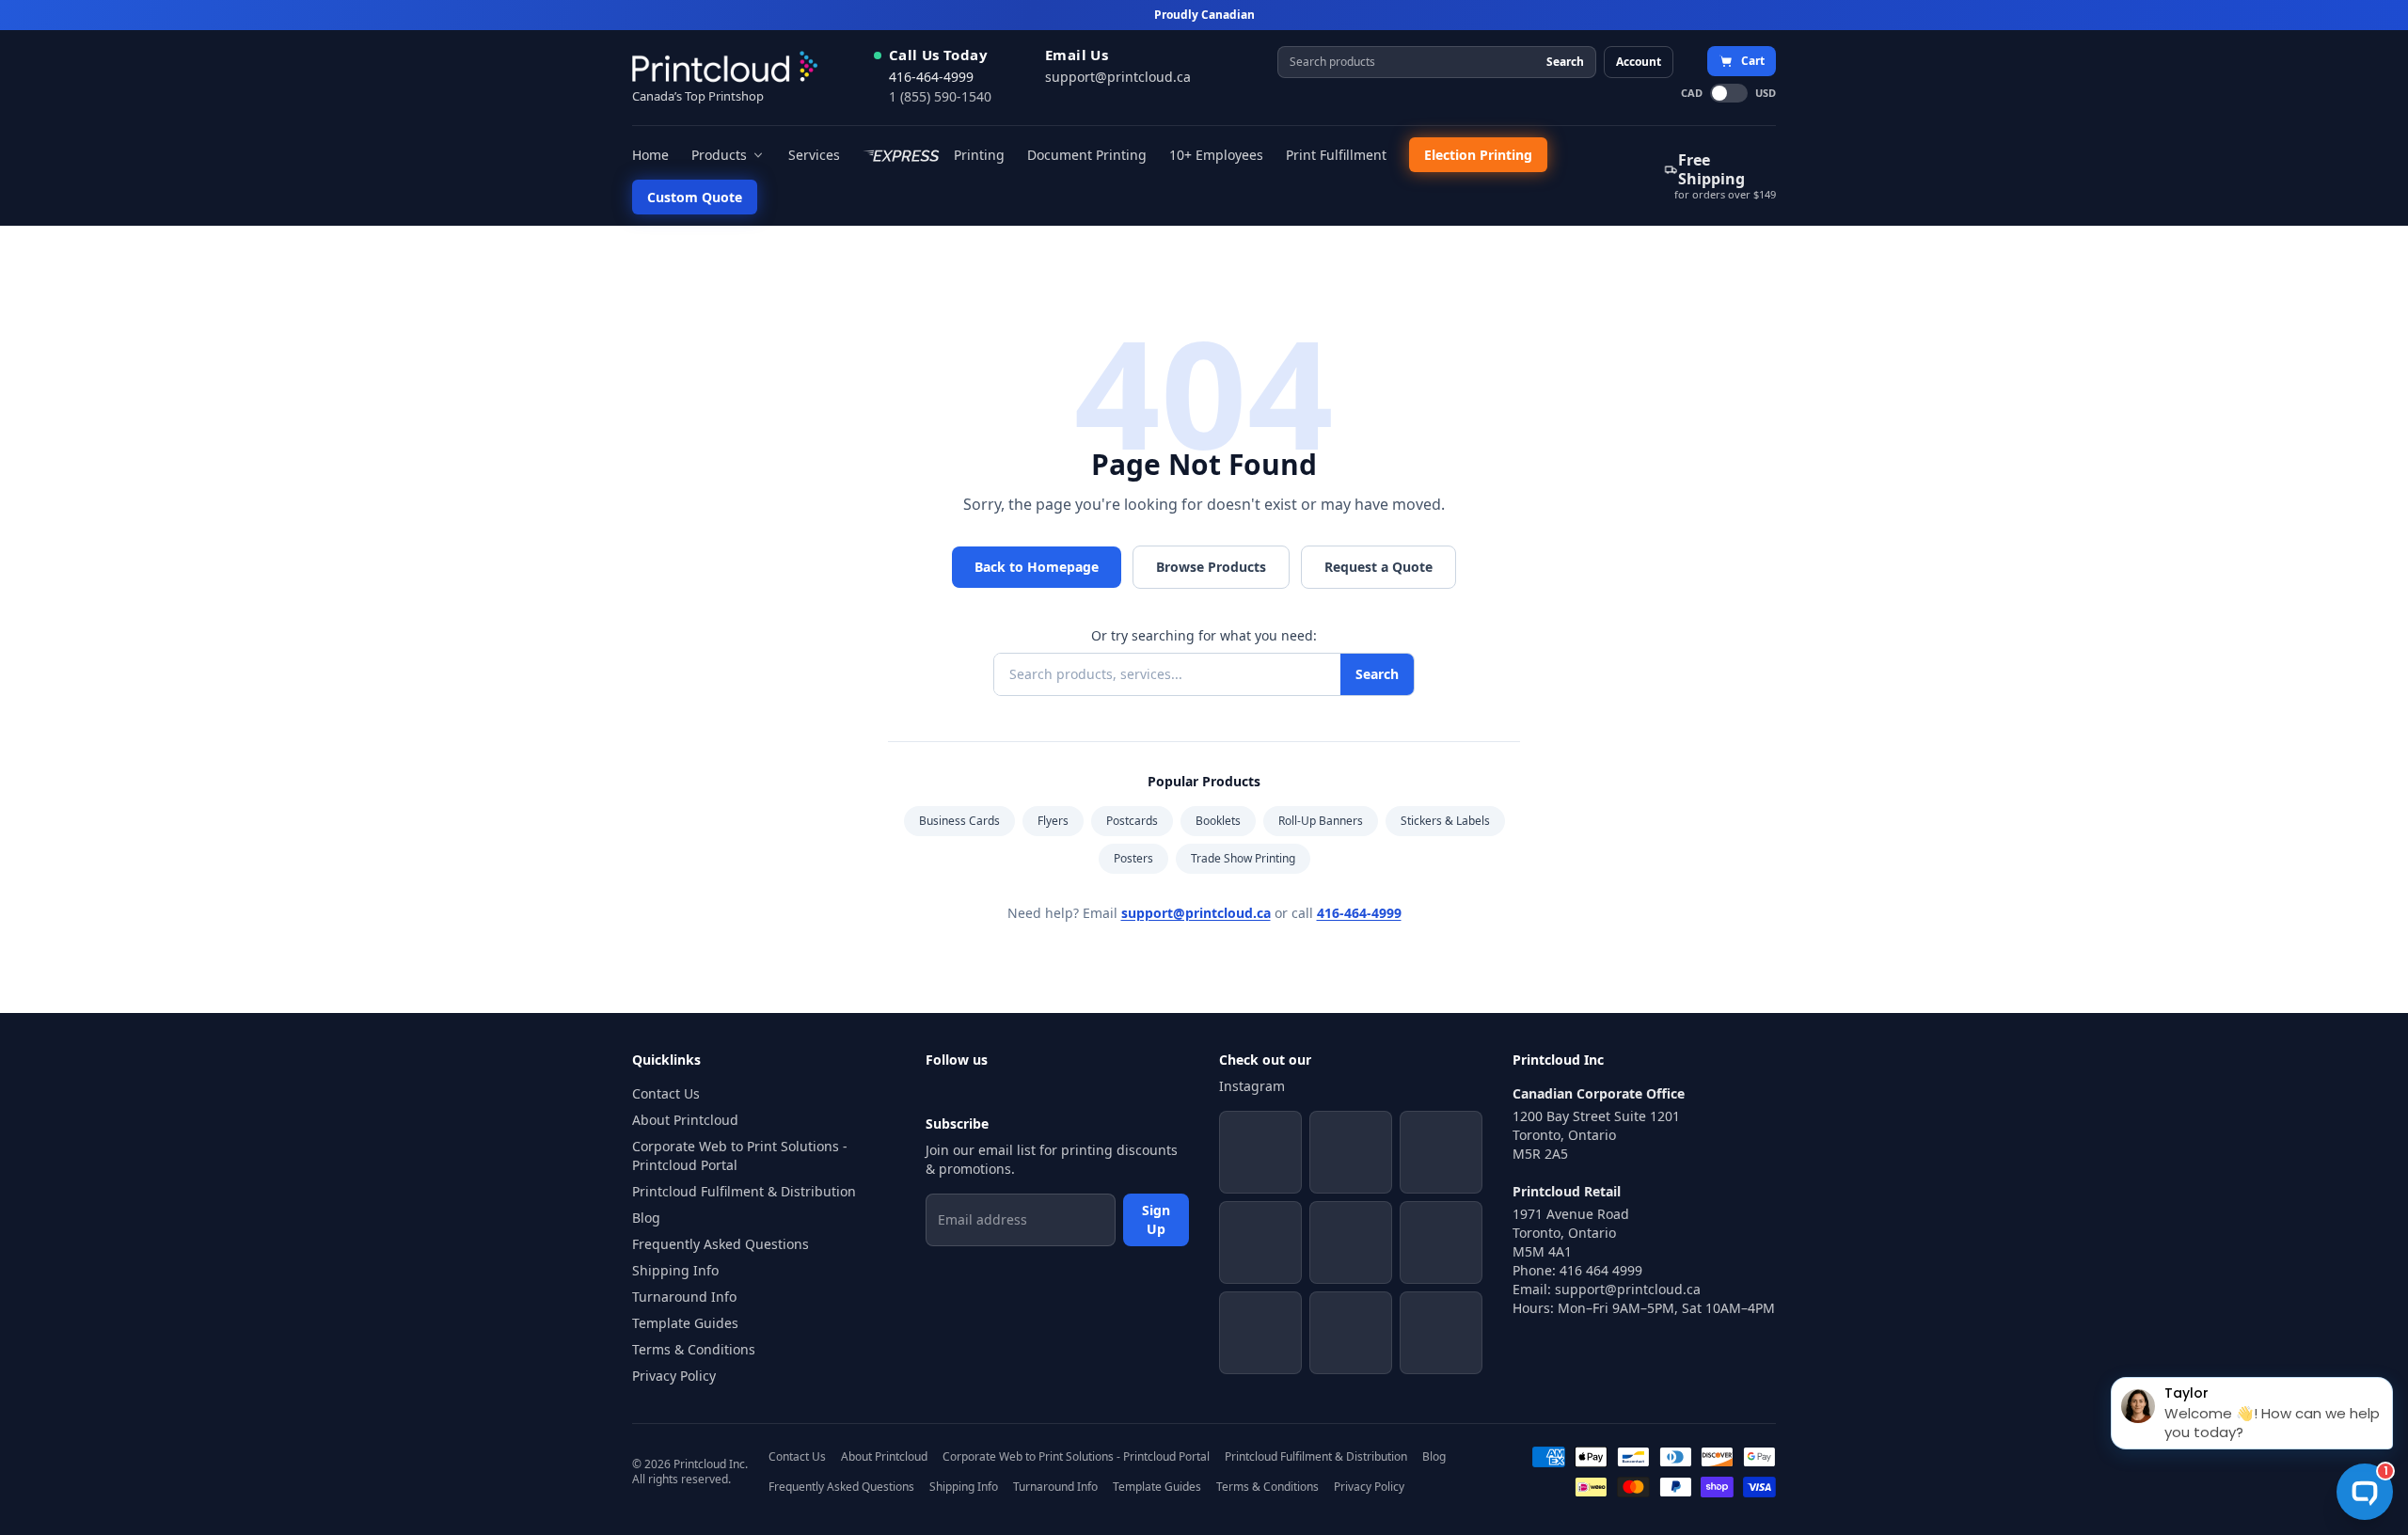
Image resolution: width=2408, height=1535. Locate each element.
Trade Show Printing (1243, 858)
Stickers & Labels (1445, 821)
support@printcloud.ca (1118, 77)
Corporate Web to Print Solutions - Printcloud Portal (740, 1155)
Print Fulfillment (1336, 155)
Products (719, 155)
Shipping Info (675, 1270)
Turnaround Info (684, 1297)
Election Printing (1478, 155)
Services (814, 155)
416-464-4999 (931, 77)
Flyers (1053, 821)
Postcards (1132, 821)
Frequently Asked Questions (721, 1244)
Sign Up (1156, 1219)
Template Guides (685, 1323)
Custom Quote (695, 197)
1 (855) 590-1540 (940, 96)
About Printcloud (685, 1120)
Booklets (1218, 821)
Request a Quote (1378, 567)
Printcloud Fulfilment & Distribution (744, 1191)
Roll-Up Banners (1321, 821)
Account (1639, 62)
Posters (1133, 858)
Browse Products (1211, 567)
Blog (646, 1218)
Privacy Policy (674, 1376)
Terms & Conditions (694, 1349)
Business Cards (959, 821)
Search (1565, 62)
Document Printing (1087, 155)
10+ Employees (1216, 155)
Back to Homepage (1037, 567)
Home (650, 155)
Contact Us (666, 1093)
